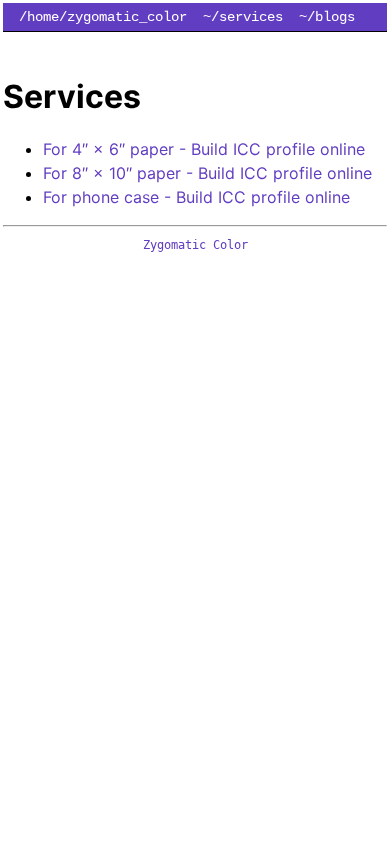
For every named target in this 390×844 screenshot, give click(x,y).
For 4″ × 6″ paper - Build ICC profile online (204, 149)
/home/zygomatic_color (103, 17)
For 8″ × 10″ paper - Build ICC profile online (207, 173)
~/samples (55, 45)
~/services (243, 17)
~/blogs (327, 17)
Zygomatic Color (195, 245)
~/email (135, 45)
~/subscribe (327, 45)
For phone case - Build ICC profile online (196, 197)
